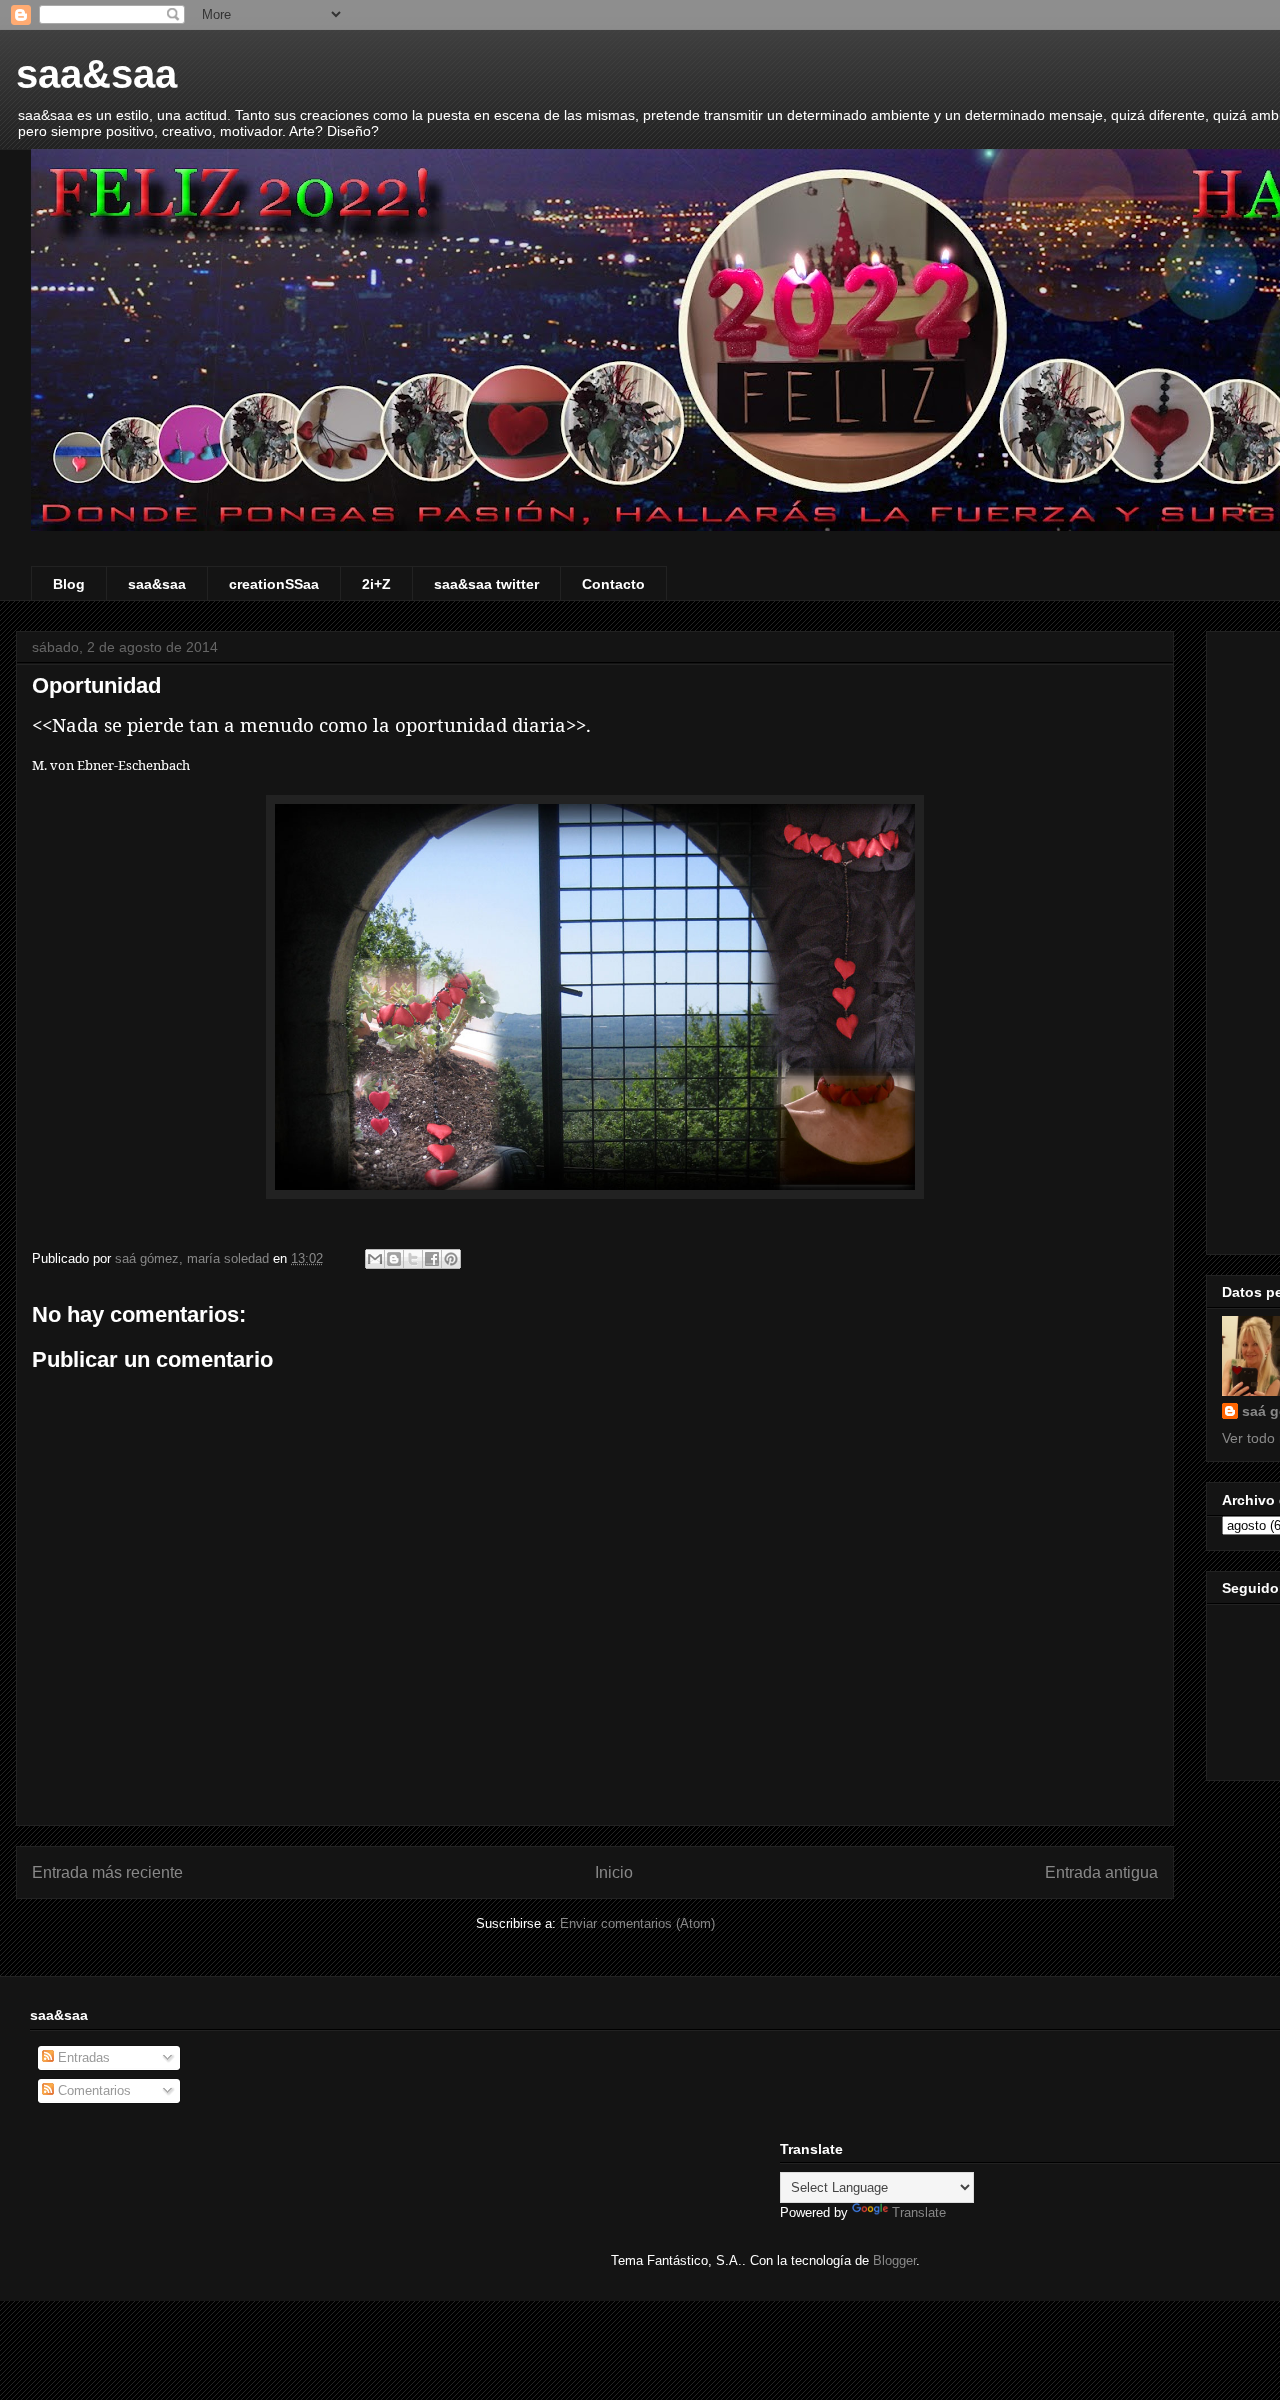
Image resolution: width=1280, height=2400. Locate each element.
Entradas (82, 2057)
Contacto (613, 584)
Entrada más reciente (107, 1872)
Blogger (894, 2260)
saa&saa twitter (486, 584)
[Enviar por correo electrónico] (375, 1259)
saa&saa (96, 74)
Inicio (614, 1872)
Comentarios (92, 2090)
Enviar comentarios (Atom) (637, 1923)
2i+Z (376, 584)
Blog (69, 584)
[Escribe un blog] (394, 1259)
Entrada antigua (1101, 1872)
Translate (919, 2212)
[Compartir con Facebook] (432, 1259)
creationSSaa (274, 584)
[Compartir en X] (413, 1259)
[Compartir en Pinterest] (451, 1259)
